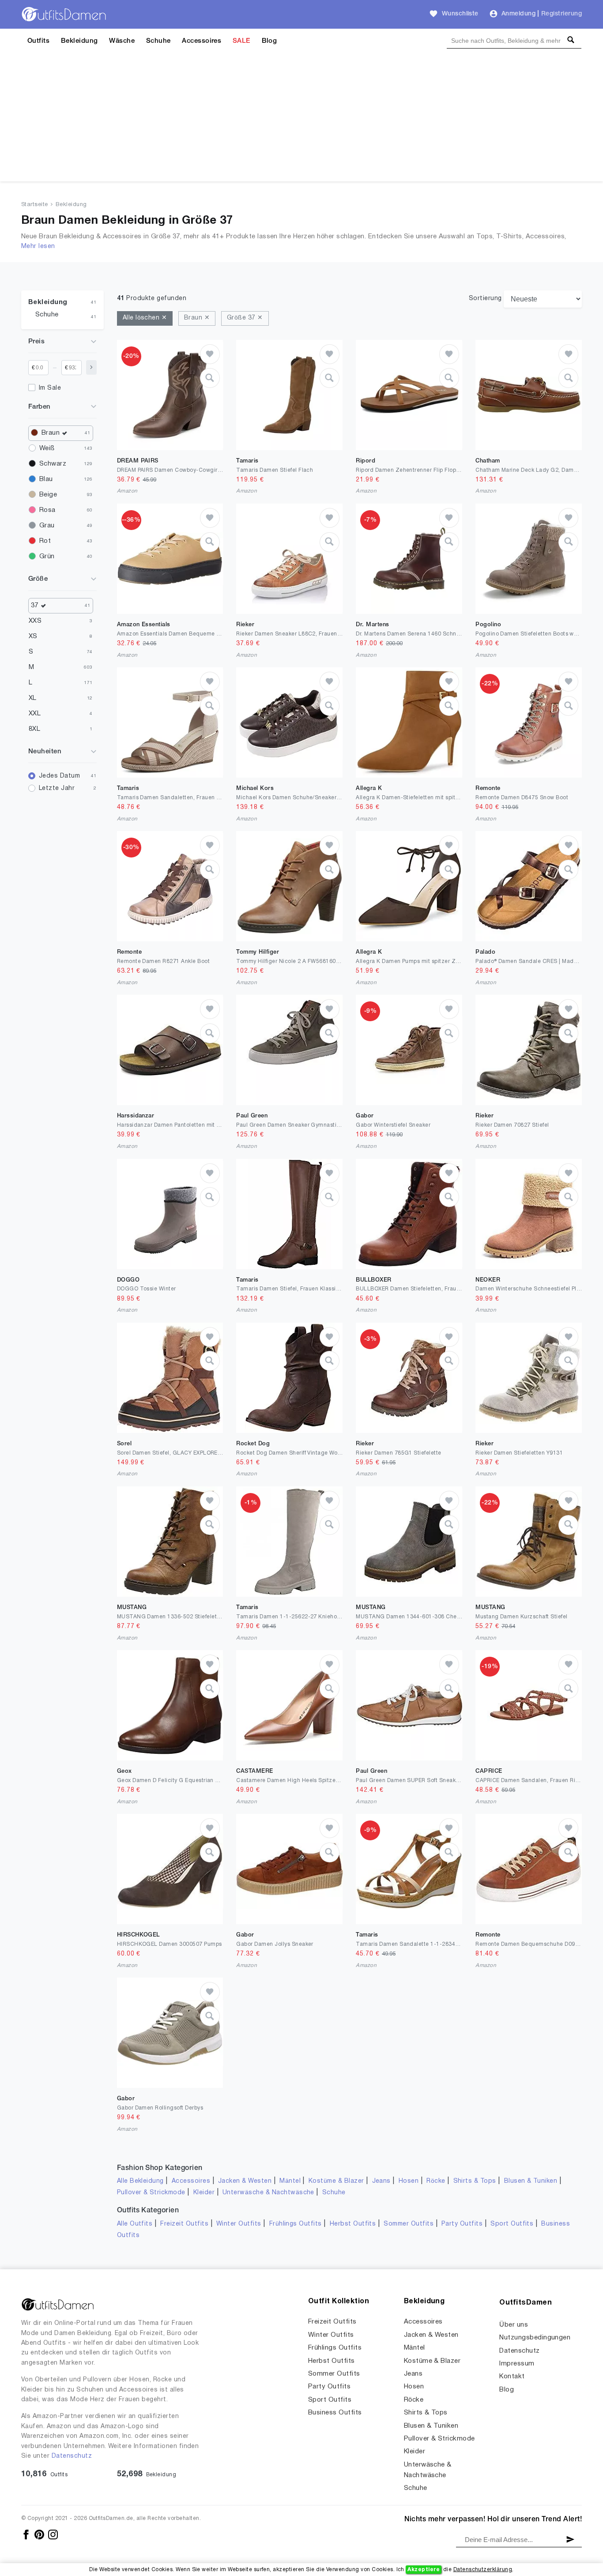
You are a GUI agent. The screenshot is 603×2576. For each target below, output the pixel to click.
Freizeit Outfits (184, 2224)
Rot (45, 541)
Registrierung (562, 14)
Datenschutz (72, 2456)
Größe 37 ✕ (245, 318)
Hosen (409, 2181)
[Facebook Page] (27, 2534)
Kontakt (512, 2377)
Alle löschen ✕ (145, 318)
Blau (46, 479)
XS (33, 636)
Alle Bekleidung (140, 2181)
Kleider (204, 2193)
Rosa (47, 510)
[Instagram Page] (53, 2534)
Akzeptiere (424, 2570)
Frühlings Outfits (296, 2224)
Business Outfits (335, 2413)
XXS (35, 621)
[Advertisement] (301, 120)
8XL (34, 729)
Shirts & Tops (475, 2181)
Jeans (381, 2181)
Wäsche (122, 41)
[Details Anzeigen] (210, 378)
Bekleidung (79, 41)
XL (33, 698)
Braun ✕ (197, 318)
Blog (269, 41)
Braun (51, 433)
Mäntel (290, 2181)
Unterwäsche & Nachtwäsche (268, 2193)
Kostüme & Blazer (336, 2181)
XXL (35, 714)
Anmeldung (518, 14)
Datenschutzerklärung (483, 2570)
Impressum (517, 2364)
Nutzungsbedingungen (535, 2338)
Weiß (47, 448)
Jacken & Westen (245, 2181)
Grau (47, 526)
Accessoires (202, 41)
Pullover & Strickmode (151, 2193)
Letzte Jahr (57, 788)
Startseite (35, 205)
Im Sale (50, 388)
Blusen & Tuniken (531, 2181)
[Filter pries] (91, 367)
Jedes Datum (59, 776)
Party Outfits (462, 2224)
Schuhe (158, 41)
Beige (48, 495)
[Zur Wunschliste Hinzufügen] (210, 354)
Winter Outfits (239, 2224)
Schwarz (53, 464)
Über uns (514, 2325)
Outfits (38, 41)
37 (35, 605)
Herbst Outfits (353, 2224)
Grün (47, 557)
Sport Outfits (512, 2224)
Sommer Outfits (409, 2224)
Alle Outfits (135, 2224)
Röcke (436, 2181)
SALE (241, 41)
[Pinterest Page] (40, 2534)
